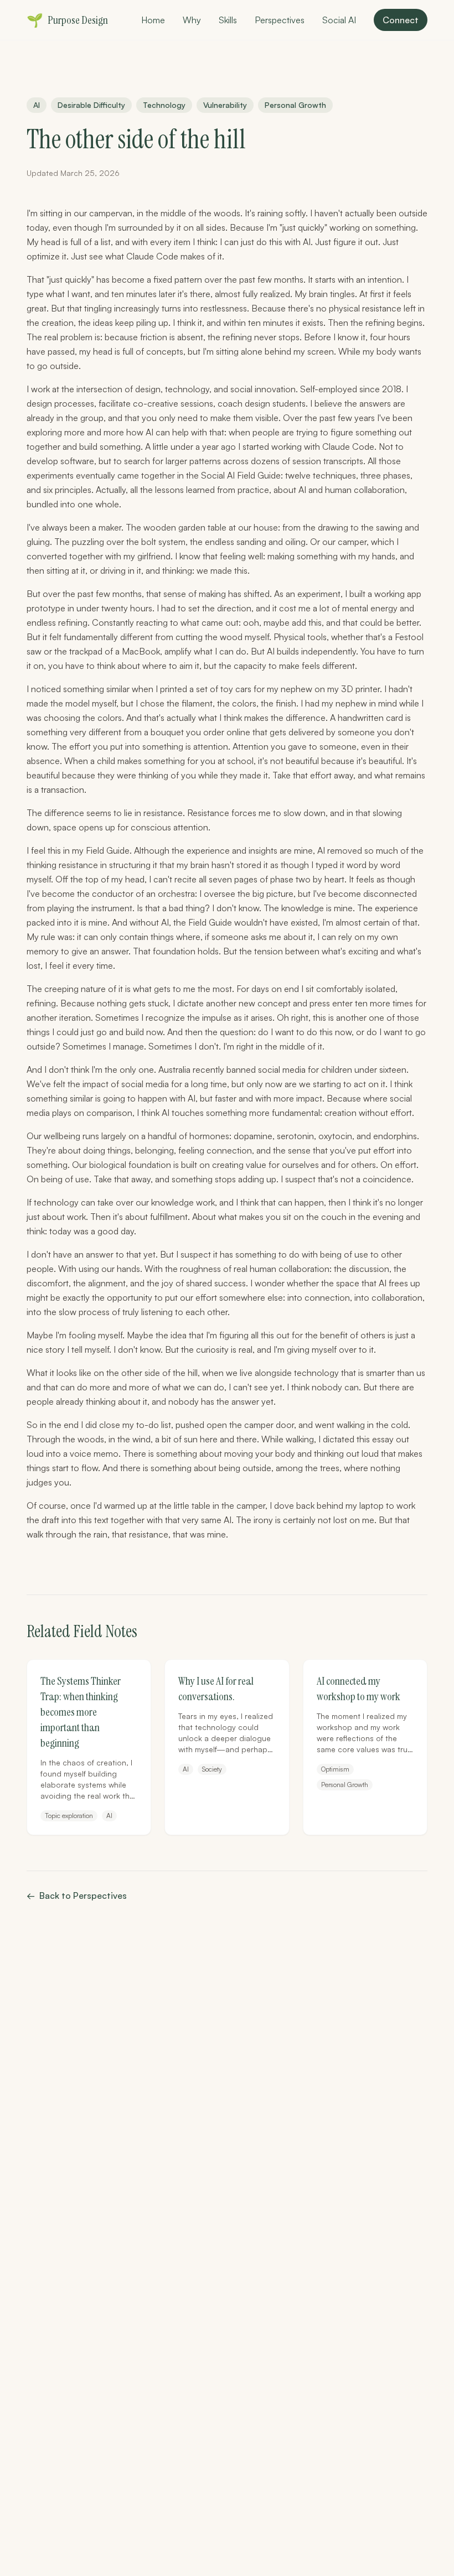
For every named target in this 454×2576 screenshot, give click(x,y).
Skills (228, 20)
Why (192, 20)
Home (153, 20)
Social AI (339, 20)
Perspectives (280, 20)
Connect (401, 20)
